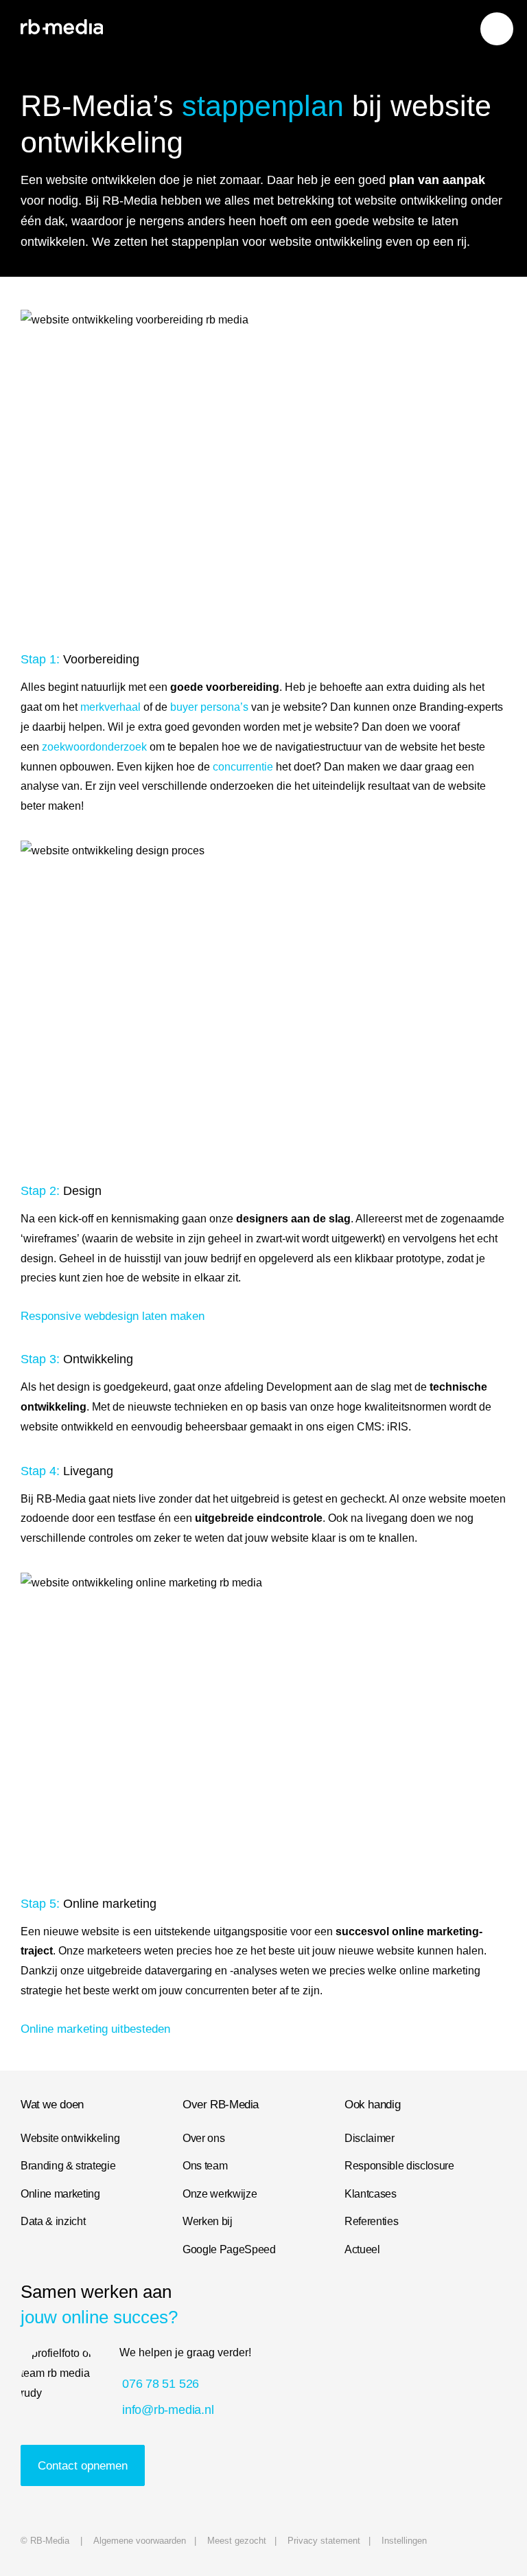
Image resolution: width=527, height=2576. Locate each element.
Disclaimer (370, 2138)
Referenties (371, 2221)
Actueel (362, 2249)
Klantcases (371, 2193)
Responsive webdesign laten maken (113, 1316)
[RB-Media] (62, 27)
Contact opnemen (83, 2465)
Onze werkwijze (220, 2193)
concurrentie (243, 766)
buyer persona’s (209, 707)
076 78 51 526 (161, 2383)
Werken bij (208, 2221)
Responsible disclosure (399, 2165)
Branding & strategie (68, 2165)
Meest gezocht (237, 2541)
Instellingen (404, 2541)
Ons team (205, 2165)
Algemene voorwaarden (140, 2541)
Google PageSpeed (229, 2249)
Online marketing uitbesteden (95, 2029)
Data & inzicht (53, 2221)
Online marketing (60, 2193)
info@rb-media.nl (168, 2409)
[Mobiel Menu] (497, 29)
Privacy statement (324, 2541)
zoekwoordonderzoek (94, 746)
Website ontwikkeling (70, 2138)
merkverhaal (110, 707)
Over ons (203, 2138)
